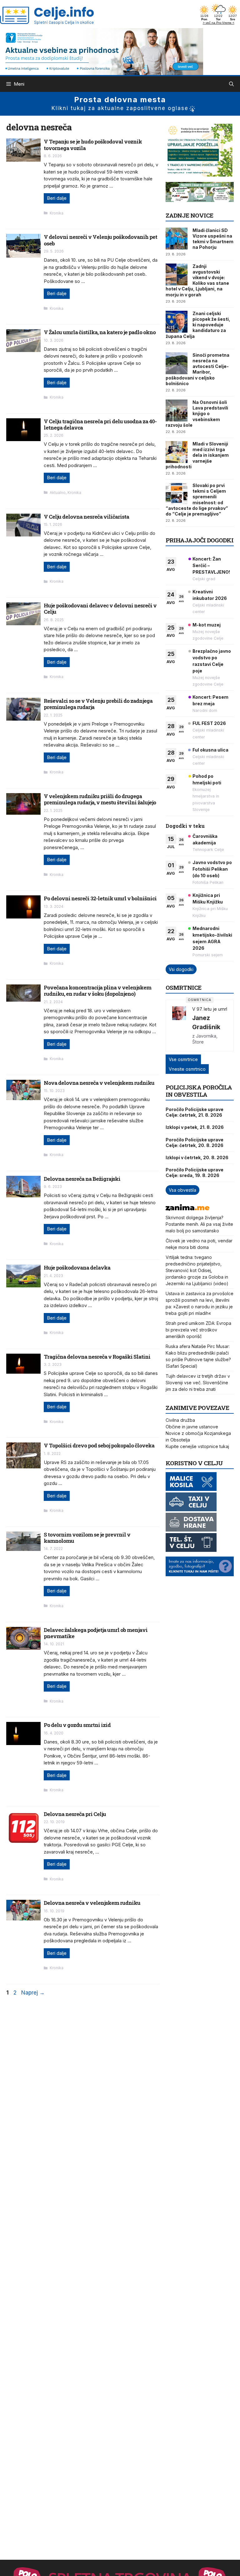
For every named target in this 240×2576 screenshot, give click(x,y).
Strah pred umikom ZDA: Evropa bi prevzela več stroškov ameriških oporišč (198, 1330)
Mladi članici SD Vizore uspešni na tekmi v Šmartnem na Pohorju (213, 239)
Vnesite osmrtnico (187, 1069)
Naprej (33, 1993)
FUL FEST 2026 (209, 723)
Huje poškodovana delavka (77, 1268)
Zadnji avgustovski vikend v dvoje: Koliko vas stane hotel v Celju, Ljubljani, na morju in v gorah (197, 280)
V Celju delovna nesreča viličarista (86, 517)
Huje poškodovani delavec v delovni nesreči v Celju (100, 609)
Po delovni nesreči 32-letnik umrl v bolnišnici (100, 898)
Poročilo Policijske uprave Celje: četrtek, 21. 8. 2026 (195, 1112)
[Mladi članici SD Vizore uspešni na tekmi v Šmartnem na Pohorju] (177, 239)
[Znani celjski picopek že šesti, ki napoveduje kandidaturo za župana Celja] (177, 322)
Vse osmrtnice (183, 1059)
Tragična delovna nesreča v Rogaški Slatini (97, 1357)
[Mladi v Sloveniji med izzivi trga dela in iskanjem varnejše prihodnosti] (177, 452)
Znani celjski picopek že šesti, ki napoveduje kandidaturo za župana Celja (198, 325)
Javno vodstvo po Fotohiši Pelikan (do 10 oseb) (212, 869)
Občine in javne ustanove (192, 1427)
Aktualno (58, 493)
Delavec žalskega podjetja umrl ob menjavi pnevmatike (96, 1633)
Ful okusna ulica (210, 750)
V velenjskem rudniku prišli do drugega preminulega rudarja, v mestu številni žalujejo (100, 799)
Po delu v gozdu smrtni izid (77, 1725)
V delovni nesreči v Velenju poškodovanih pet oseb (100, 240)
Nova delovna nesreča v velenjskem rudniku (99, 1083)
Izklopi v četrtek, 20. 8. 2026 (197, 1157)
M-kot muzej (207, 625)
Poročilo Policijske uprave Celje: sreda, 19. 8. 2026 (195, 1172)
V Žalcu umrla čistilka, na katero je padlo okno (100, 332)
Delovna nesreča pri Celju (75, 1814)
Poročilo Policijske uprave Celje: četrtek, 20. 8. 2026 (195, 1142)
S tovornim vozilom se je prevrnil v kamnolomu (87, 1538)
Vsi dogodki (181, 969)
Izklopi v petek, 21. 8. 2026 (195, 1127)
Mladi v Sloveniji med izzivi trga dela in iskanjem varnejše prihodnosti (197, 455)
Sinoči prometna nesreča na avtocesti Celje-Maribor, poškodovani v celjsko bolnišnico (197, 369)
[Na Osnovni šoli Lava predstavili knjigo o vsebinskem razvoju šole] (177, 410)
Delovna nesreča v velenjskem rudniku (92, 1903)
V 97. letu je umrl (210, 1009)
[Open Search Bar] (231, 84)
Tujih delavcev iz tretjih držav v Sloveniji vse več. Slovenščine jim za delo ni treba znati (198, 1383)
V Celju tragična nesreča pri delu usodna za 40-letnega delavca (100, 424)
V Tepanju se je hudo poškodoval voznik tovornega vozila (93, 145)
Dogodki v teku (185, 826)
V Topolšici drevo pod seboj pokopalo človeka (99, 1445)
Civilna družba (180, 1420)
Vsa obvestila (182, 1190)
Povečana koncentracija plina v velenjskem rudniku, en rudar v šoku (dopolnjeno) (97, 991)
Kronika (57, 213)
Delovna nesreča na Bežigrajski (82, 1179)
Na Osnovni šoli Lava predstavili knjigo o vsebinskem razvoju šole (197, 414)
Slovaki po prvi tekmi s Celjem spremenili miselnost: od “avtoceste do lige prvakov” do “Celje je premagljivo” (197, 500)
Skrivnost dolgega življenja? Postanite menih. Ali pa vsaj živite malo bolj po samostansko (199, 1224)
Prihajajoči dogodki (200, 540)
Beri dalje (57, 198)
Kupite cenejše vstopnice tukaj (197, 1446)
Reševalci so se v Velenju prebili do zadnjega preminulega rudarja (98, 704)
